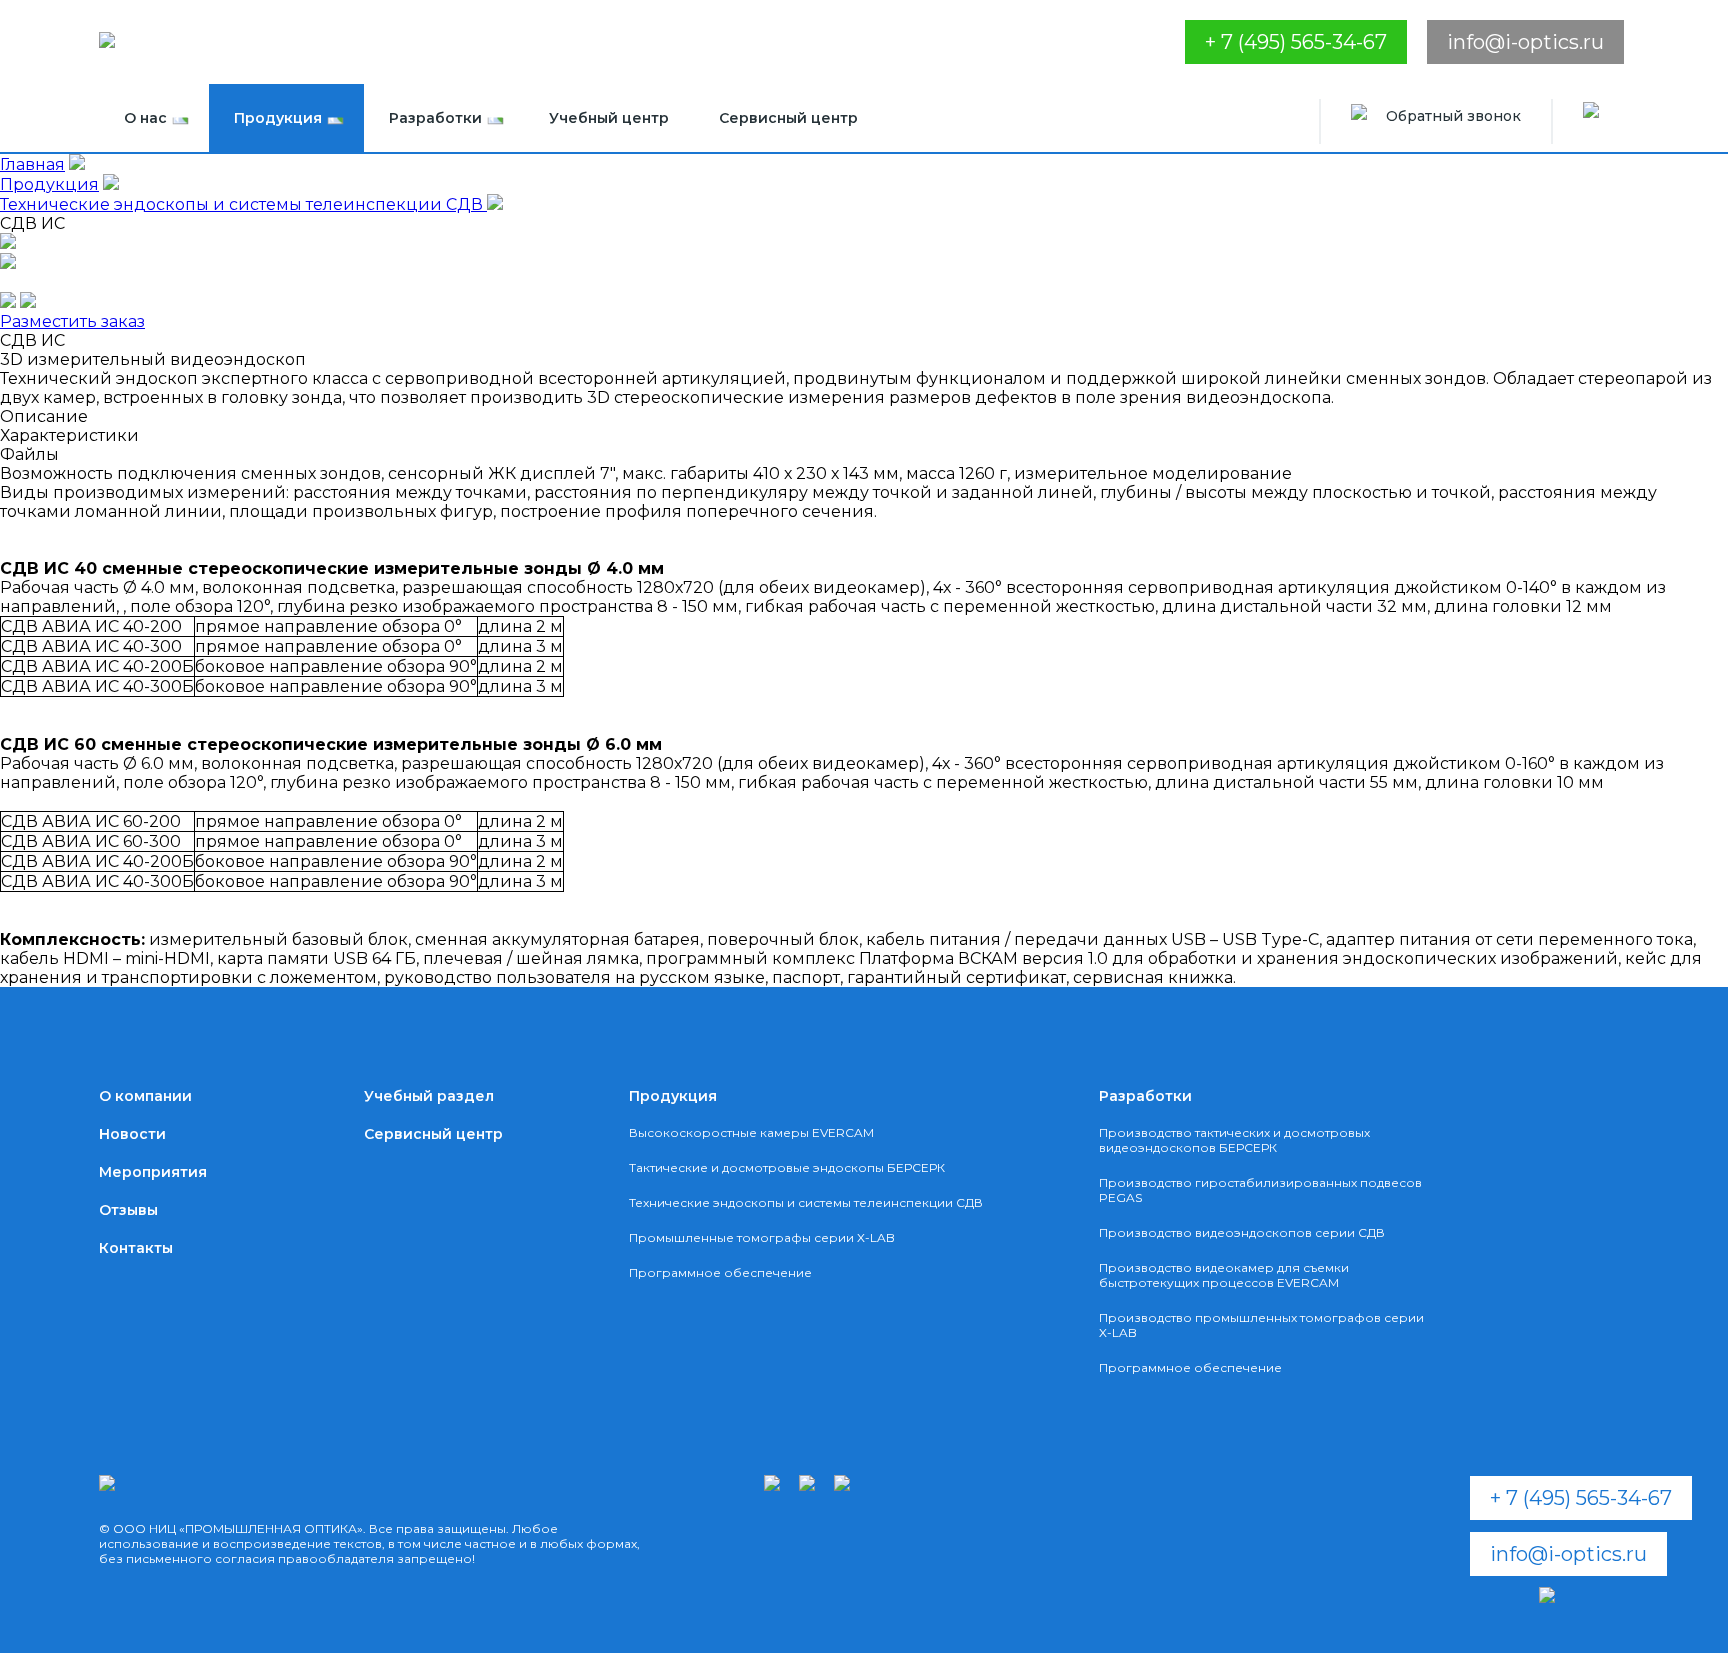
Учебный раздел (429, 1096)
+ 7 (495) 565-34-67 (1296, 42)
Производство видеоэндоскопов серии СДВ (1242, 1232)
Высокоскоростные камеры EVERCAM (751, 1132)
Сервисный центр (788, 118)
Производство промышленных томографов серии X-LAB (1261, 1325)
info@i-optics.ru (1525, 42)
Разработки (435, 118)
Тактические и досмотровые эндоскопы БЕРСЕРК (787, 1167)
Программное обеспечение (720, 1272)
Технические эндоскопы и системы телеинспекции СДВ (243, 204)
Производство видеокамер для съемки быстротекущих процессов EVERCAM (1224, 1275)
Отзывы (128, 1210)
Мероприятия (153, 1172)
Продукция (278, 118)
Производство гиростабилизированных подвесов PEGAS (1260, 1190)
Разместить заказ (72, 321)
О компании (145, 1096)
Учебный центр (609, 118)
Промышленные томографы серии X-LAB (762, 1237)
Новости (132, 1134)
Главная (32, 164)
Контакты (136, 1248)
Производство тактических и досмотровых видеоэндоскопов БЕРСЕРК (1234, 1140)
